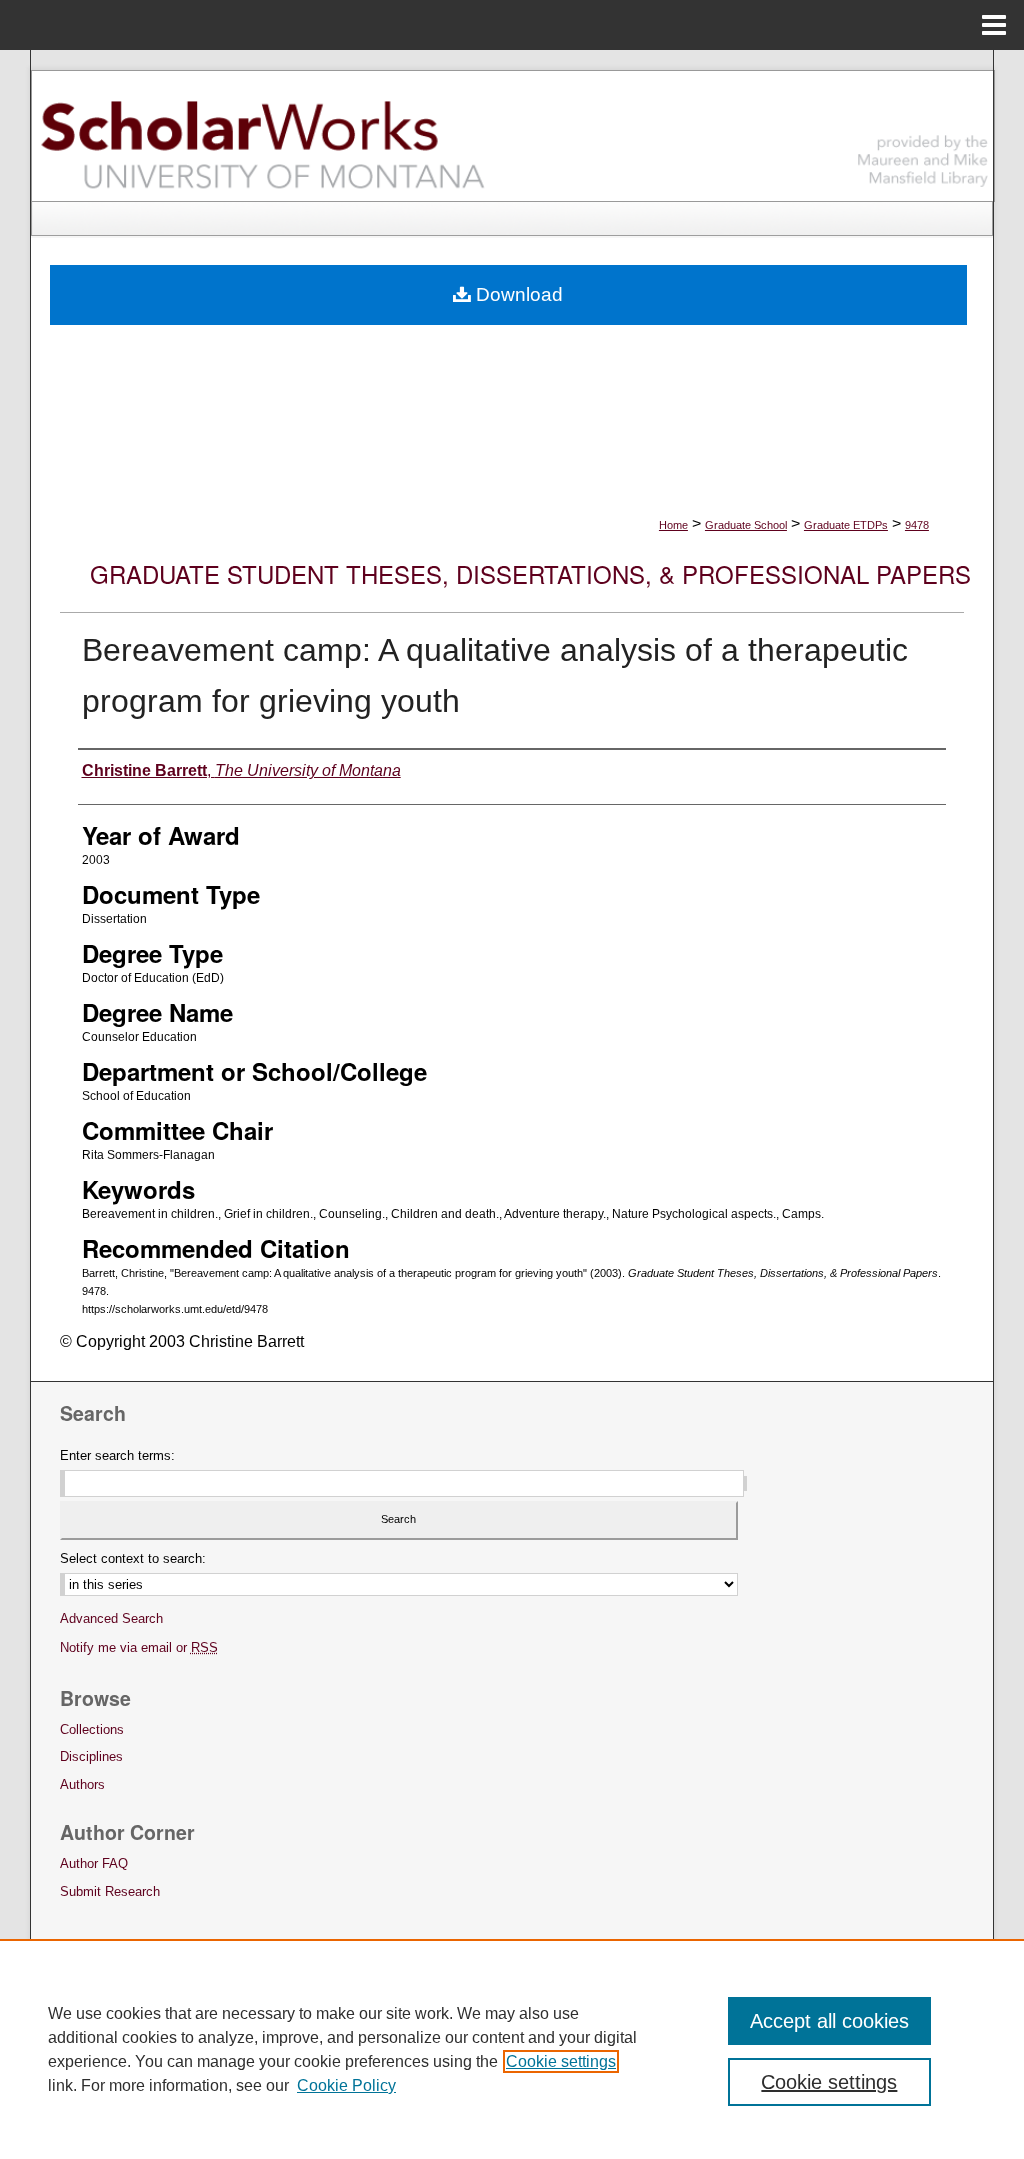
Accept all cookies (829, 2021)
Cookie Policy (346, 2085)
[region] (512, 2049)
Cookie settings (561, 2061)
